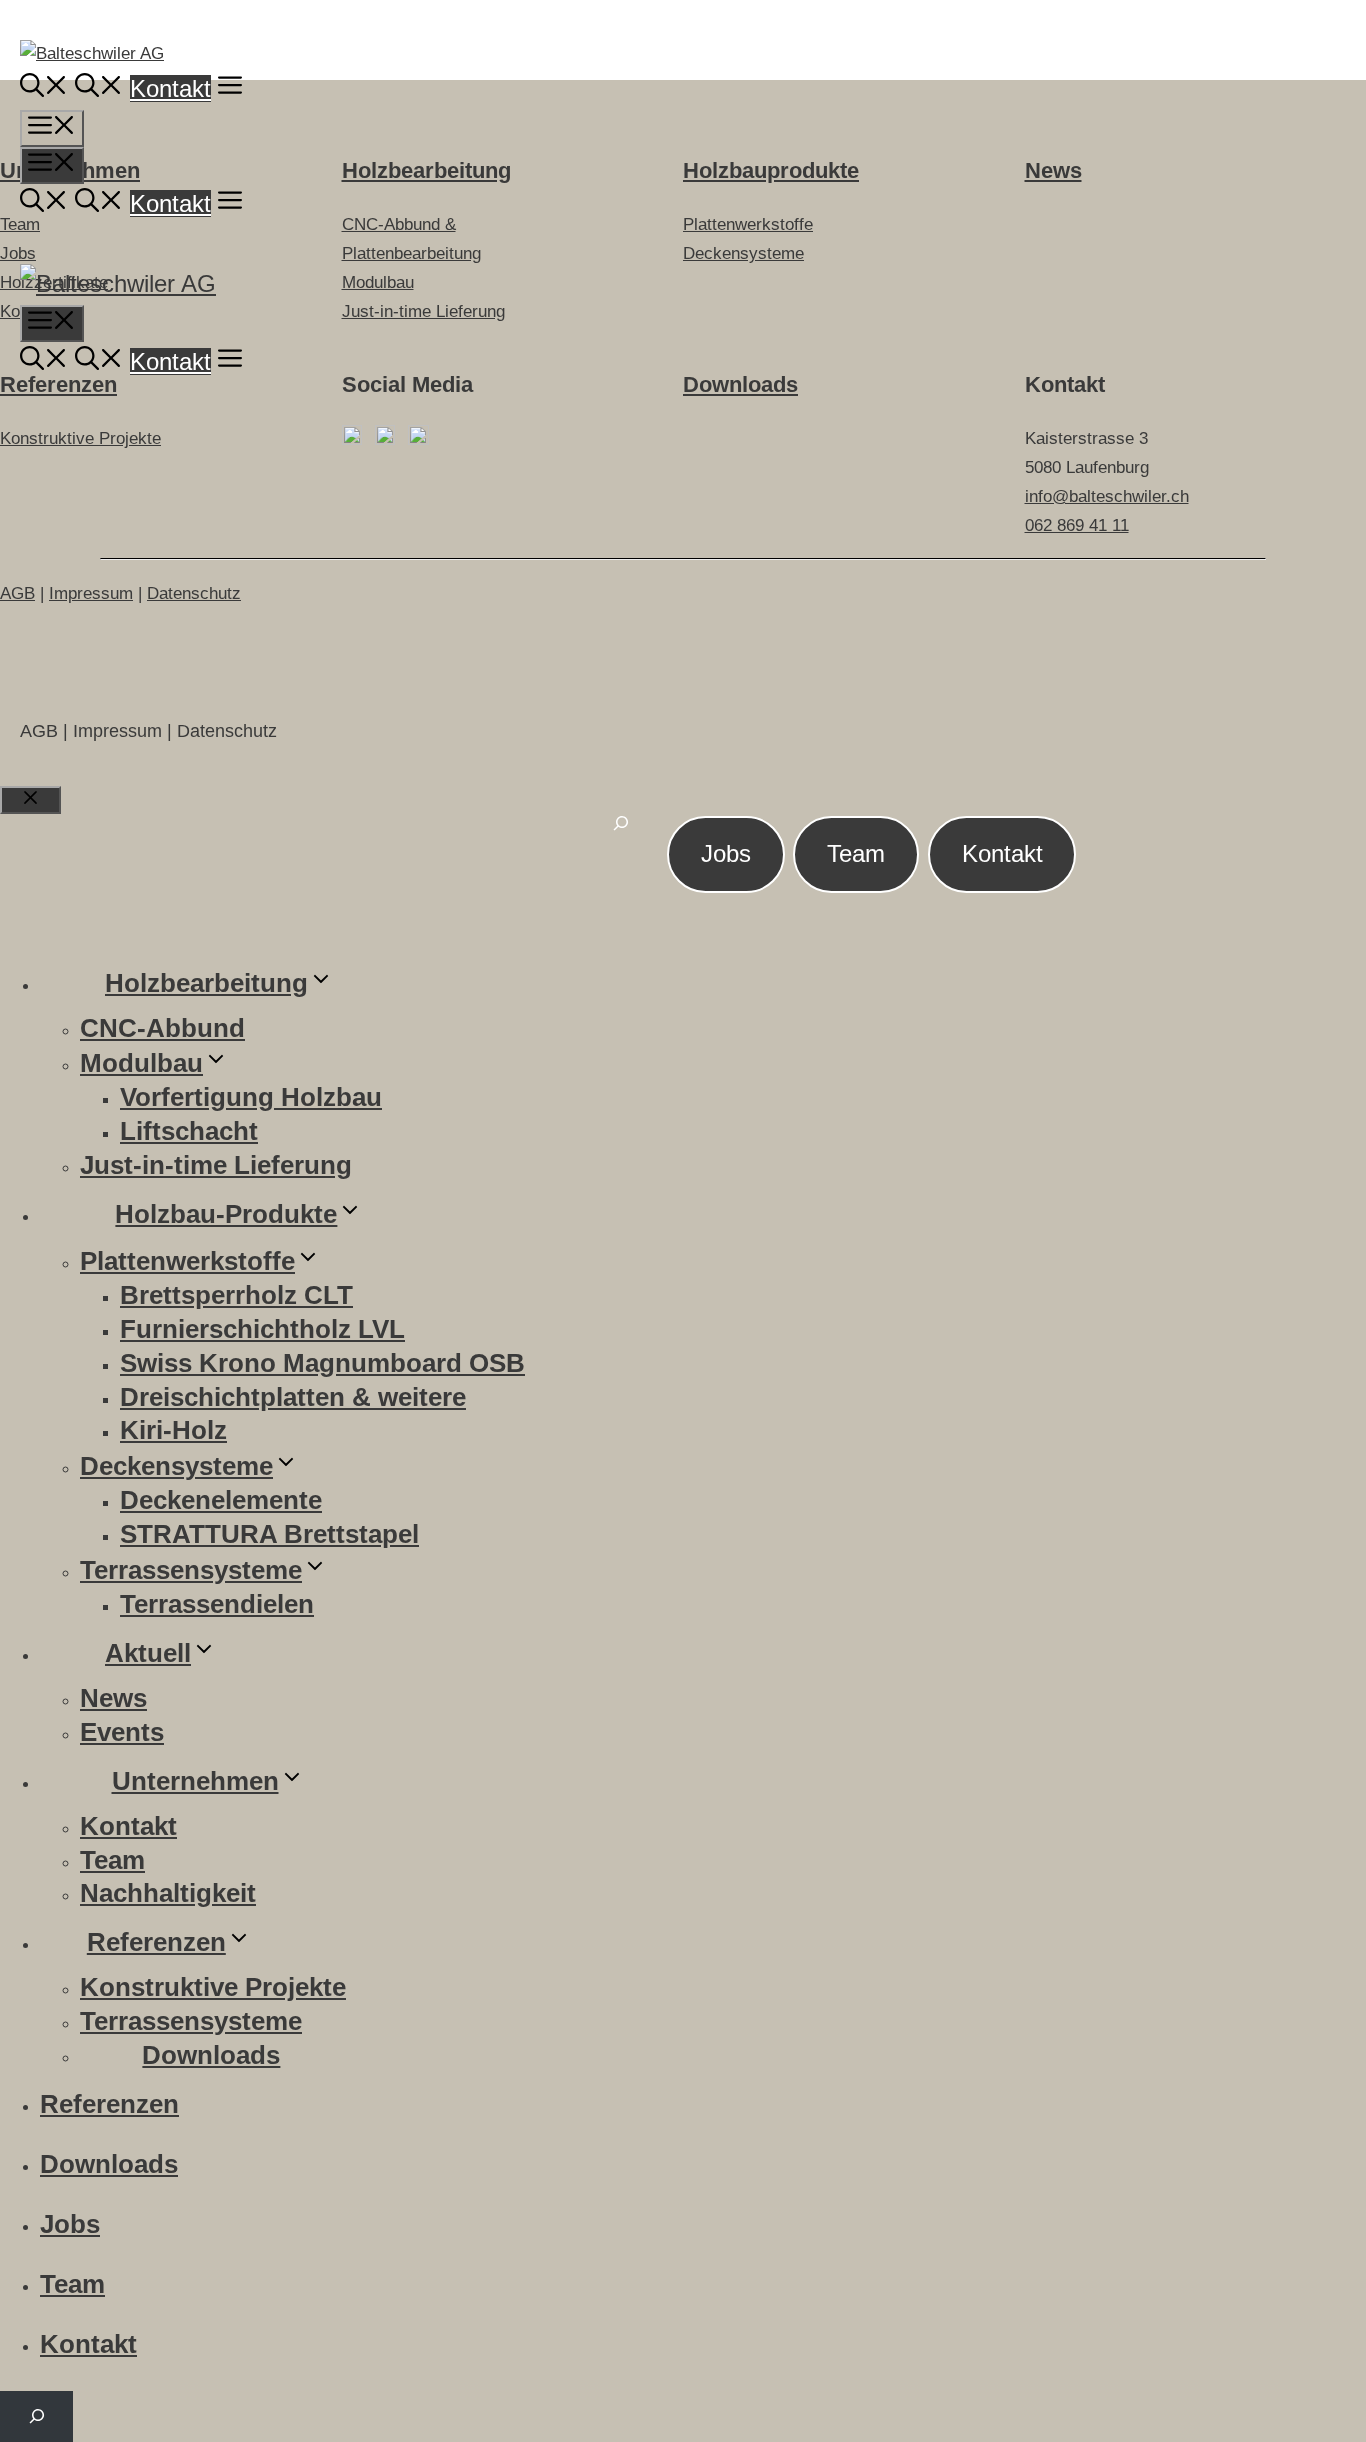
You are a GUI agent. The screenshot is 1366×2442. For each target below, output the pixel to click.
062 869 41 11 (1077, 525)
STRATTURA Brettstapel (269, 1534)
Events (122, 1732)
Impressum (91, 593)
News (113, 1698)
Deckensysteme (176, 1466)
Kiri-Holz (173, 1430)
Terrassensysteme (191, 1570)
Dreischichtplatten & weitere (293, 1397)
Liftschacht (189, 1131)
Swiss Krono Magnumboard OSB (322, 1363)
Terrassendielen (217, 1604)
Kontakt (170, 88)
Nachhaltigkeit (168, 1893)
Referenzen (58, 384)
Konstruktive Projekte (80, 438)
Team (856, 853)
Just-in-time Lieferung (216, 1165)
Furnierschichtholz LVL (262, 1329)
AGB (17, 593)
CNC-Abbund (162, 1028)
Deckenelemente (221, 1500)
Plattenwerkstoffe (187, 1261)
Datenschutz (194, 593)
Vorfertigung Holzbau (251, 1097)
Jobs (726, 853)
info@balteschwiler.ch (1107, 496)
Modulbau (141, 1063)
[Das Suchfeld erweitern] (621, 834)
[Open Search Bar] (44, 88)
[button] (230, 88)
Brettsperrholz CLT (236, 1295)
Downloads (740, 384)
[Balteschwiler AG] (118, 283)
